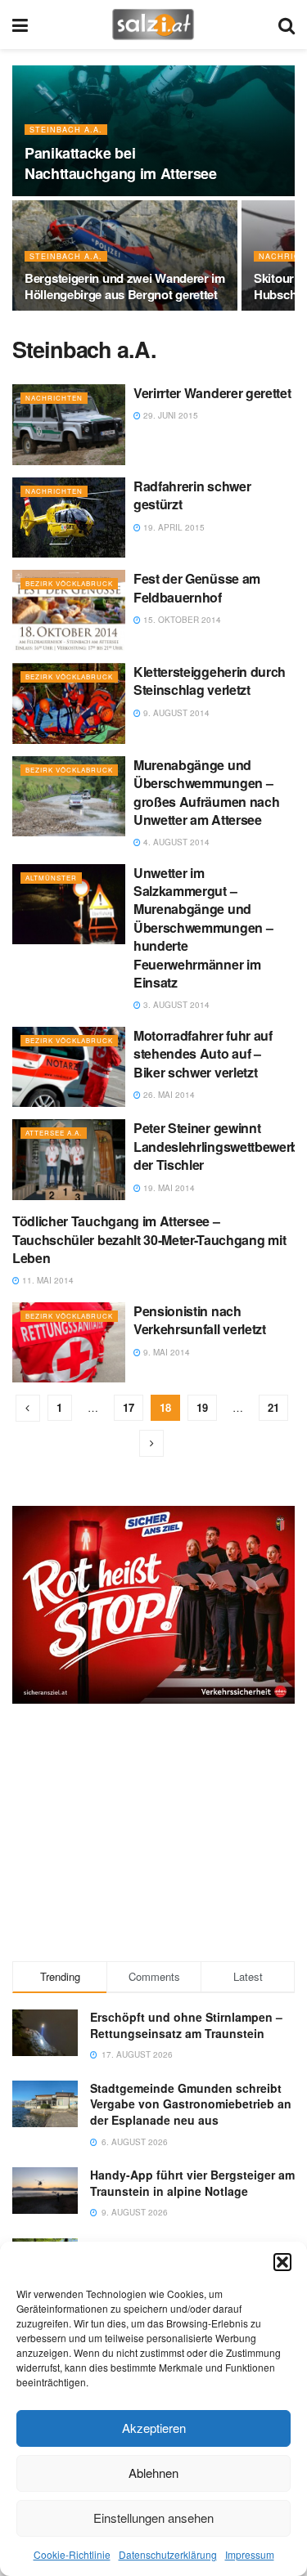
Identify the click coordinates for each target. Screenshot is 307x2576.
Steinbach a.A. (66, 130)
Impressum (250, 2554)
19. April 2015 (173, 527)
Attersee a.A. (54, 1133)
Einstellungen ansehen (153, 2518)
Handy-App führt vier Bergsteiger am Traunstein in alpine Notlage (192, 2183)
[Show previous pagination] (28, 1408)
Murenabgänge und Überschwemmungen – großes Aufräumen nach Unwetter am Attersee (206, 792)
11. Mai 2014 (47, 1280)
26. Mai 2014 (168, 1095)
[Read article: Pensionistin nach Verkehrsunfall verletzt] (69, 1343)
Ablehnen (153, 2473)
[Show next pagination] (151, 1443)
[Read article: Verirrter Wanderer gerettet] (69, 425)
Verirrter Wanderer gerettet (212, 393)
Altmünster (51, 878)
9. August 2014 (175, 713)
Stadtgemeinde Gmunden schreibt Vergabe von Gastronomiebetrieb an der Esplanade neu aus (191, 2104)
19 (202, 1407)
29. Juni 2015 (169, 415)
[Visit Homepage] (153, 25)
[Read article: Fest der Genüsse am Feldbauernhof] (69, 610)
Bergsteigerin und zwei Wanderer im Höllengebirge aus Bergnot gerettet (125, 286)
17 (129, 1407)
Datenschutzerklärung (168, 2554)
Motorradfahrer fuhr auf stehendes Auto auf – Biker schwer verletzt (203, 1054)
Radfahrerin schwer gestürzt (192, 495)
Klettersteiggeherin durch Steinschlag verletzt (210, 681)
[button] (282, 2262)
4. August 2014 (175, 842)
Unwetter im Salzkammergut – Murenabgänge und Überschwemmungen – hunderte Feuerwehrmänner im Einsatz (203, 927)
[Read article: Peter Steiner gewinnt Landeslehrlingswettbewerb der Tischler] (69, 1160)
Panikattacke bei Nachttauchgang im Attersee (121, 163)
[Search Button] (287, 25)
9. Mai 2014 (165, 1352)
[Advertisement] (154, 1830)
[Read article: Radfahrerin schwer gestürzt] (69, 518)
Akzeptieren (154, 2428)
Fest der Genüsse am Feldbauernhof (197, 587)
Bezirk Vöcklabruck (69, 583)
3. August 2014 (175, 1005)
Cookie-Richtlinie (72, 2554)
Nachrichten (54, 398)
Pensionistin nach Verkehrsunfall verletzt (200, 1320)
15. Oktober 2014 (181, 620)
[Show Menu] (20, 25)
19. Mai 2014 (168, 1188)
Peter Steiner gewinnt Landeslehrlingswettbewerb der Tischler (216, 1146)
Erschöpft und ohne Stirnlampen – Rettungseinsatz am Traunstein (186, 2025)
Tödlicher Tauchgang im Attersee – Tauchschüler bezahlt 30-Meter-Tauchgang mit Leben (149, 1239)
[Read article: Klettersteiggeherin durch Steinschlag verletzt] (69, 703)
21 (273, 1407)
